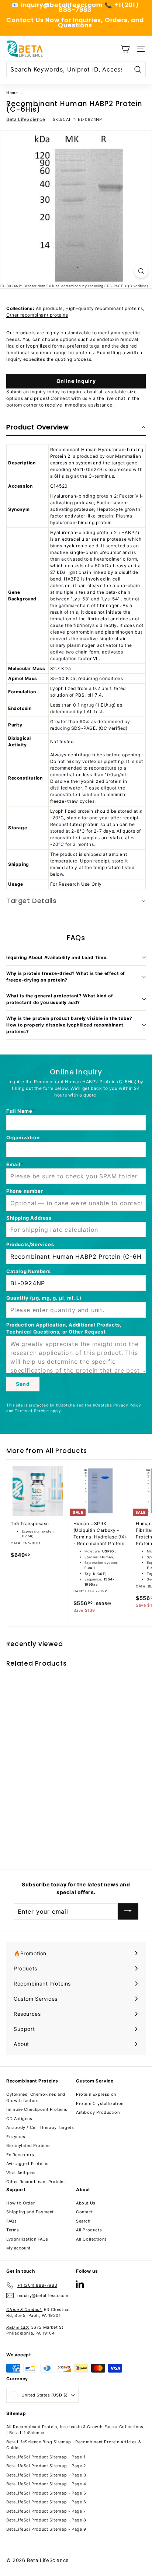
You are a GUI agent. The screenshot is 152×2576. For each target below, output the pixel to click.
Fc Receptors (20, 2155)
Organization (23, 1137)
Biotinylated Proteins (29, 2145)
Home (12, 93)
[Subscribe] (128, 1912)
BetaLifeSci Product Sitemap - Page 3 (46, 2475)
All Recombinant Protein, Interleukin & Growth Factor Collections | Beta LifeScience (75, 2430)
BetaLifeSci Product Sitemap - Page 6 (46, 2502)
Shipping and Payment (30, 2212)
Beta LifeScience (26, 119)
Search (83, 2221)
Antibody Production (98, 2112)
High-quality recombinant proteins (104, 308)
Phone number (25, 1191)
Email (13, 1164)
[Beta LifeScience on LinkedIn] (80, 2284)
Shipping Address (29, 1218)
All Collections (91, 2239)
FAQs (11, 2221)
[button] (76, 428)
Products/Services (30, 1244)
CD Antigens (19, 2119)
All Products (66, 1451)
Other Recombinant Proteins (36, 2182)
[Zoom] (141, 271)
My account (18, 2248)
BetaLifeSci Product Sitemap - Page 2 (46, 2466)
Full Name (19, 1111)
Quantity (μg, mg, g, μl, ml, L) (44, 1298)
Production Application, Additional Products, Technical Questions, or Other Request (64, 1328)
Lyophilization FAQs (27, 2239)
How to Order (20, 2203)
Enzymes (16, 2137)
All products (49, 308)
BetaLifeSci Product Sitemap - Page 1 (46, 2457)
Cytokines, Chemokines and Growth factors (36, 2097)
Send (23, 1384)
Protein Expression (96, 2094)
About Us (86, 2203)
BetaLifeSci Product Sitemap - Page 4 (46, 2484)
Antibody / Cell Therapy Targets (40, 2127)
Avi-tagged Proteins (27, 2164)
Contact (84, 2212)
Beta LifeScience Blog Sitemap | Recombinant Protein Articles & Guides (74, 2445)
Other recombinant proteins (37, 315)
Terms (13, 2230)
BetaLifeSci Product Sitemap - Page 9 (46, 2529)
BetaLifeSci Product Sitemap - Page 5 (46, 2493)
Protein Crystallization (100, 2103)
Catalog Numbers (29, 1271)
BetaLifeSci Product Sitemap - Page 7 (46, 2511)
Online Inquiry (76, 381)
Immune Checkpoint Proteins (37, 2109)
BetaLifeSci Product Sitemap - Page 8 (46, 2520)
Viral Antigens (21, 2173)
